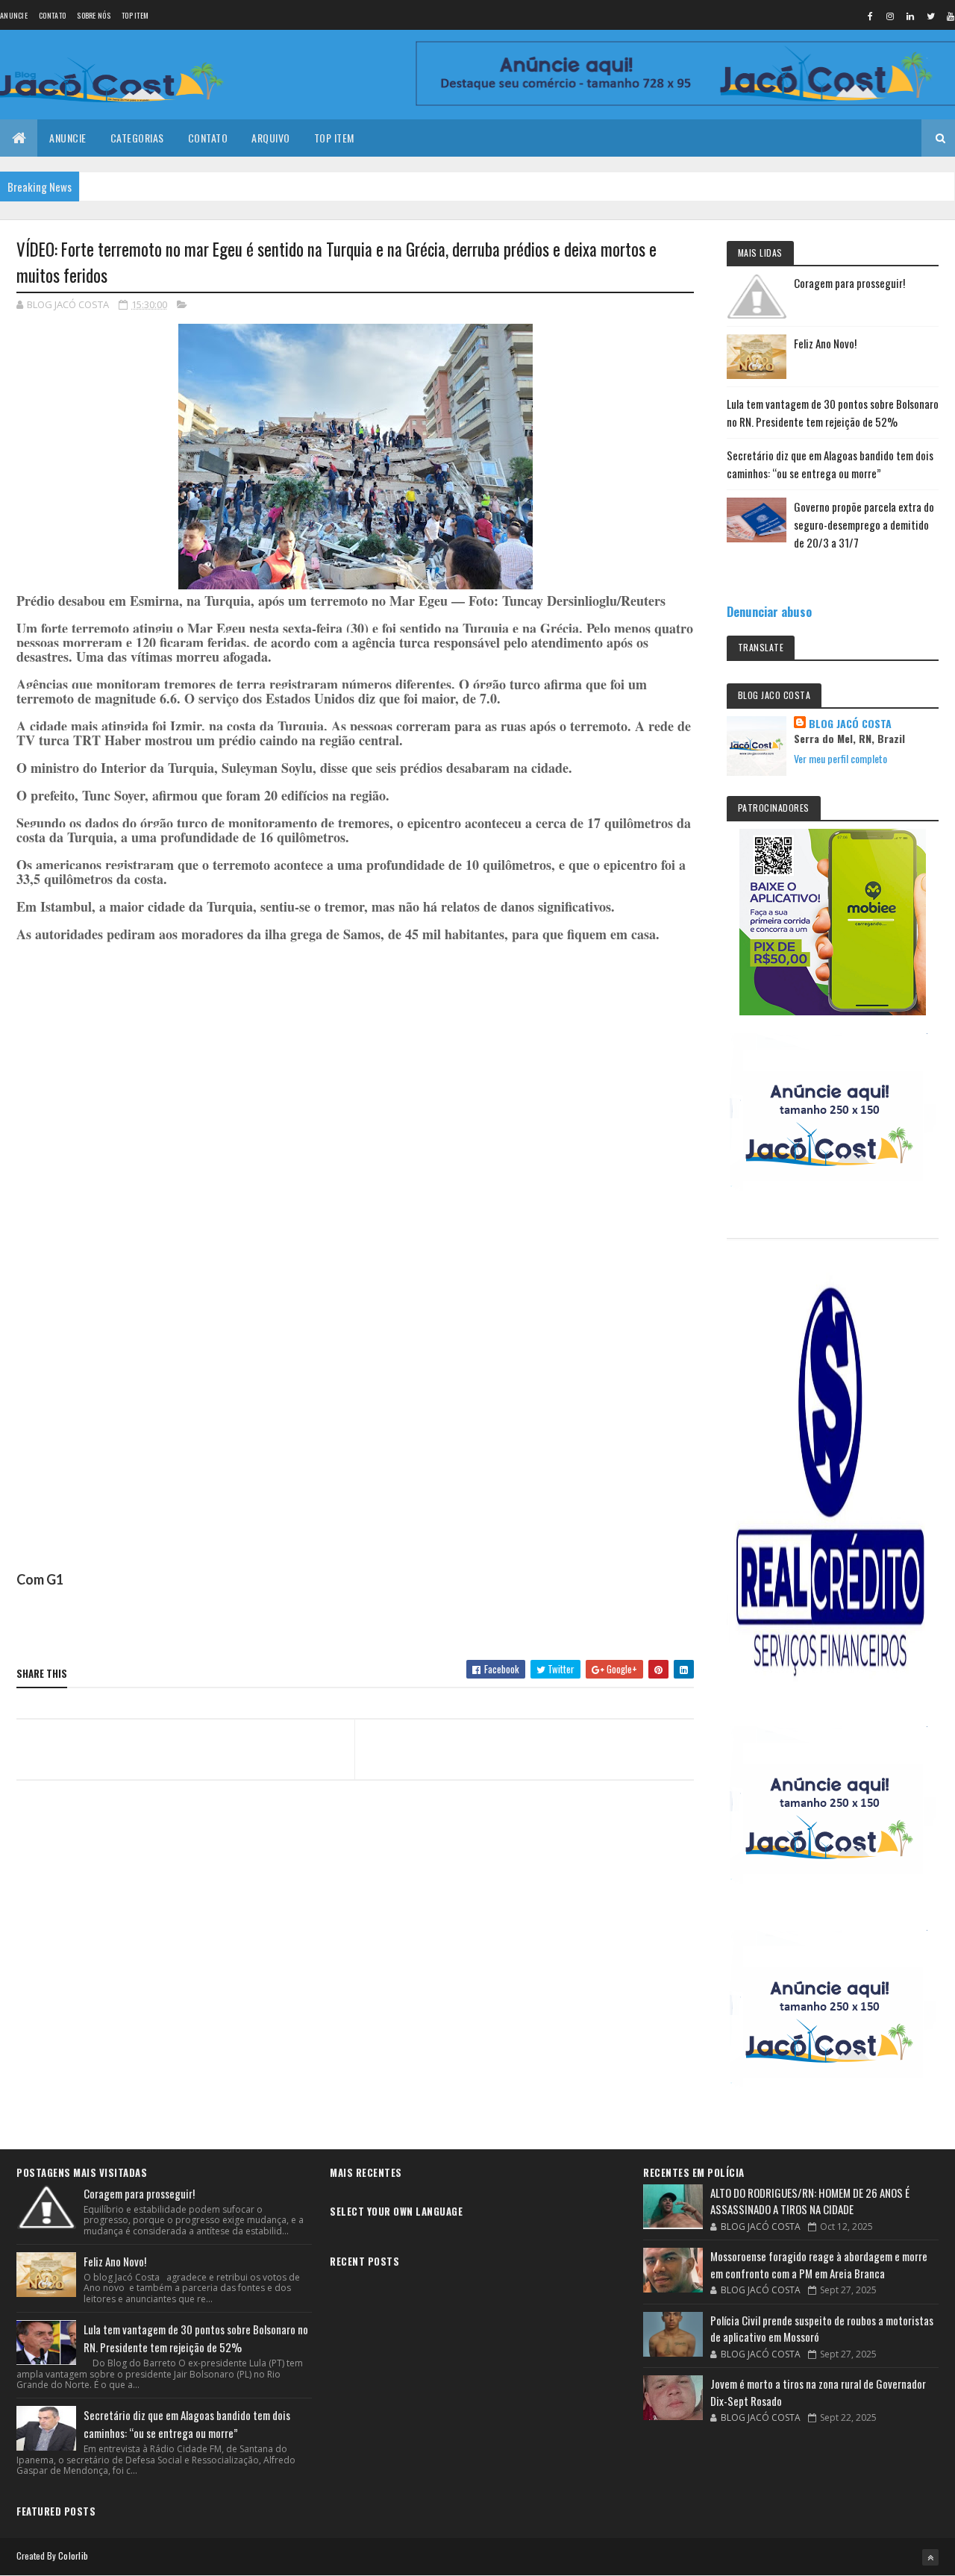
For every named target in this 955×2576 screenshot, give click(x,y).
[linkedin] (910, 16)
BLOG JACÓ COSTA (850, 724)
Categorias (137, 138)
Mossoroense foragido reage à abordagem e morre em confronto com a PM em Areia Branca (819, 2265)
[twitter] (930, 16)
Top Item (135, 15)
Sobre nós (94, 15)
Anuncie (14, 15)
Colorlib (73, 2555)
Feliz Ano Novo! (825, 343)
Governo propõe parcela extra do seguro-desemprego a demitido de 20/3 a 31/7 (864, 524)
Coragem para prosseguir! (849, 283)
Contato (52, 15)
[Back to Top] (930, 2557)
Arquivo (271, 138)
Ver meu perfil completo (840, 758)
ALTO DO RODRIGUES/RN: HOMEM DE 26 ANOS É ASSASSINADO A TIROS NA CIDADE (810, 2201)
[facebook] (870, 16)
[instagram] (890, 16)
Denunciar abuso (769, 611)
